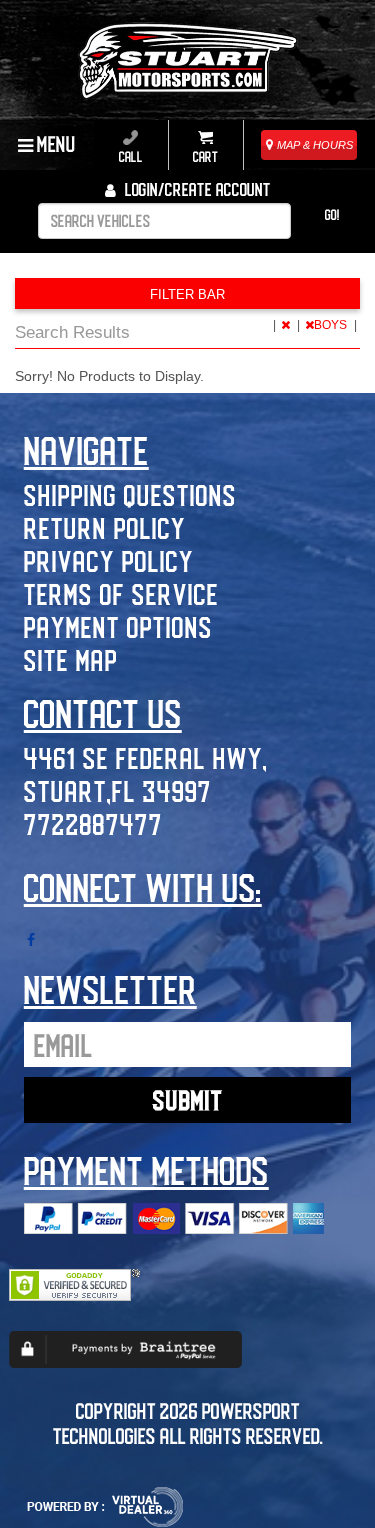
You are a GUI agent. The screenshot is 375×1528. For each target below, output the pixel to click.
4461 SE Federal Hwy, (146, 757)
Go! (332, 214)
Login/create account (196, 189)
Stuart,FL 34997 (118, 790)
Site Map (71, 659)
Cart (205, 156)
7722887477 (93, 823)
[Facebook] (31, 940)
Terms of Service (121, 593)
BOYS (332, 325)
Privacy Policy (109, 560)
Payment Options (118, 626)
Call (131, 156)
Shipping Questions (130, 494)
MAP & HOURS (313, 145)
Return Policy (105, 527)
